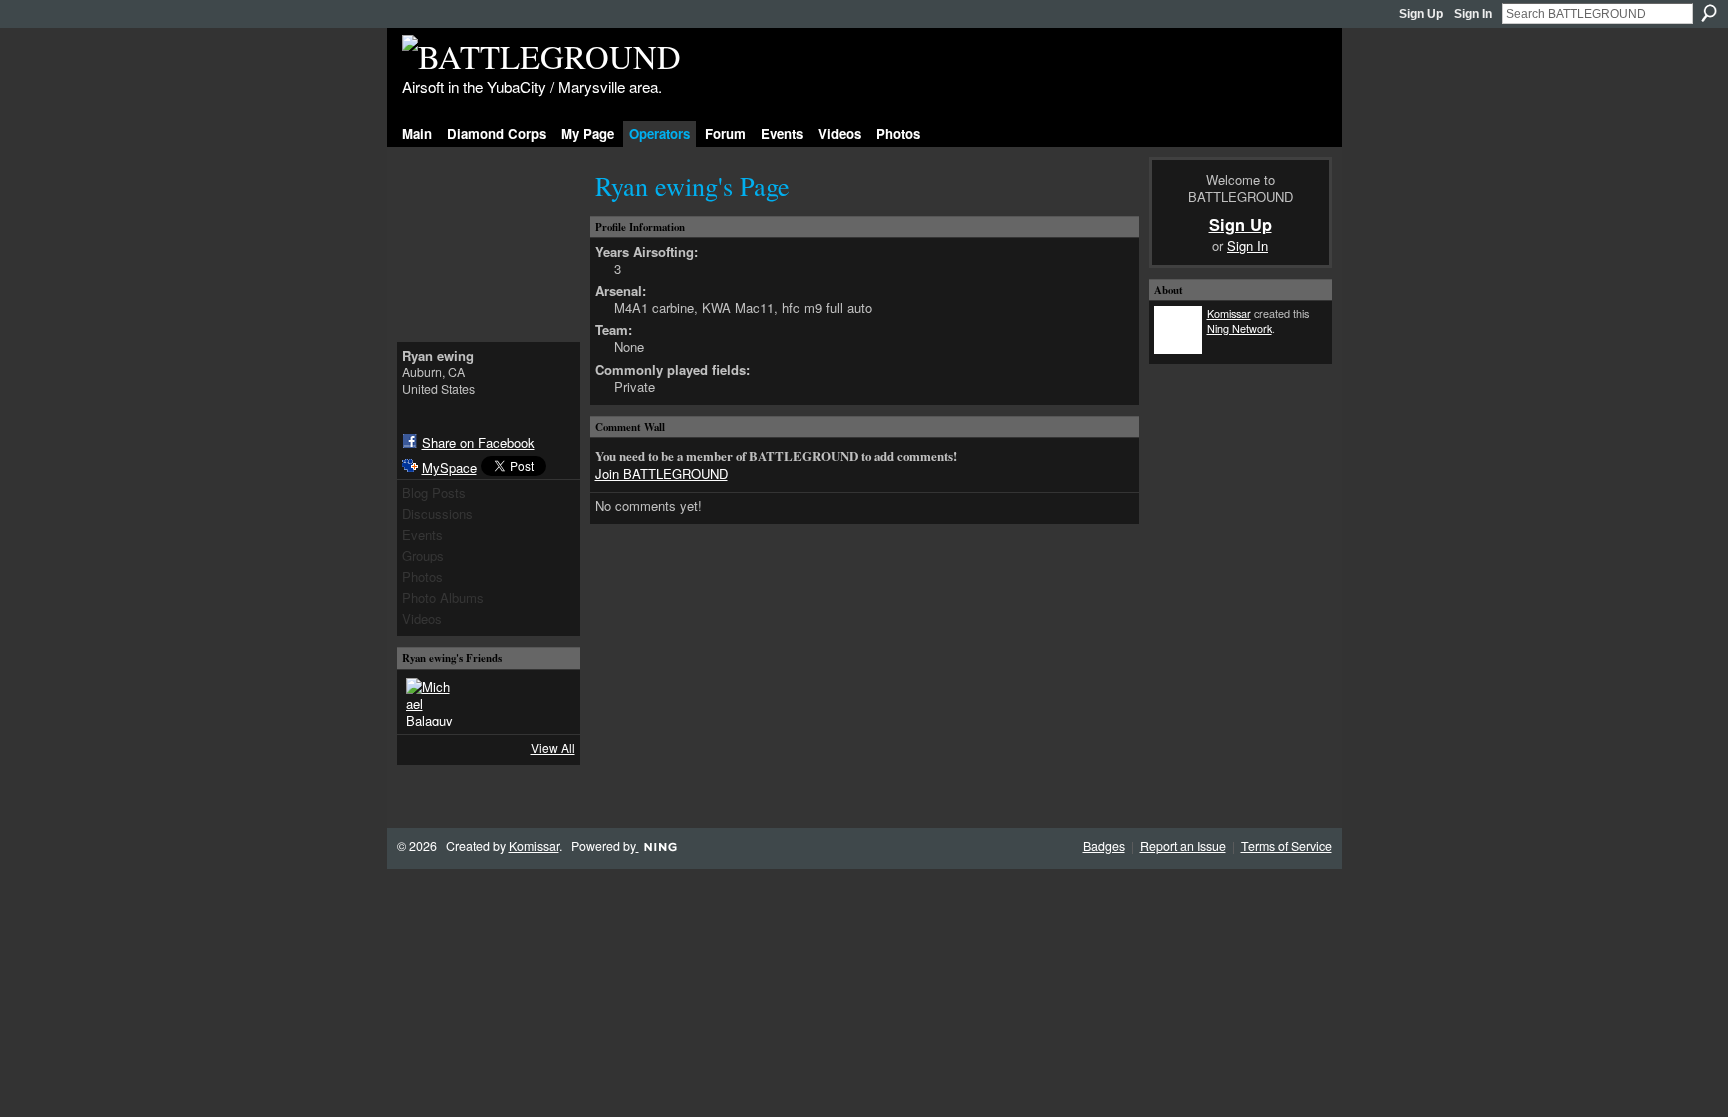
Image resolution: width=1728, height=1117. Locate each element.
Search (1709, 13)
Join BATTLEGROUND (661, 473)
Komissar (1229, 313)
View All (553, 747)
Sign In (1473, 14)
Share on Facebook (478, 442)
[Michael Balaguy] (430, 702)
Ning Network (1239, 328)
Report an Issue (1183, 846)
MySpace (449, 467)
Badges (1104, 846)
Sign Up (1421, 14)
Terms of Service (1286, 846)
